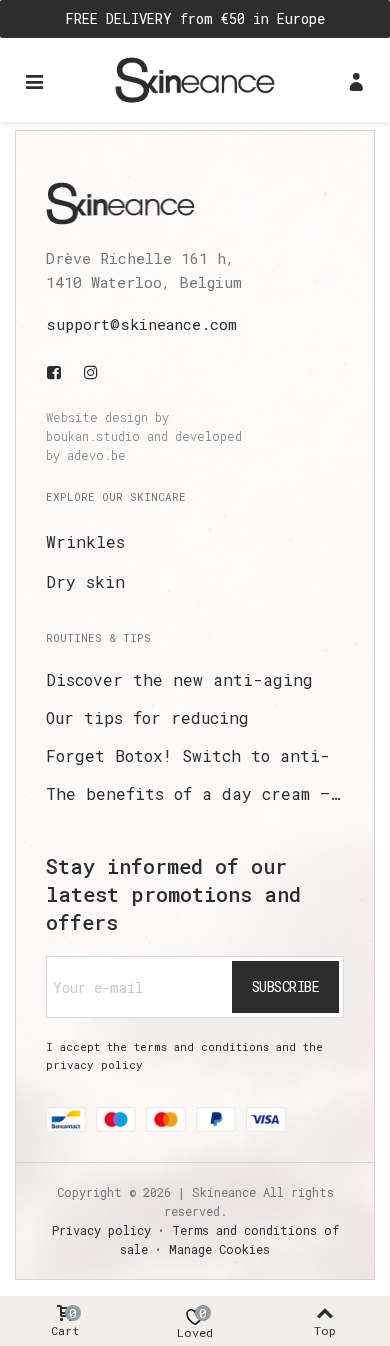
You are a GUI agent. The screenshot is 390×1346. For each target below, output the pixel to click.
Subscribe (286, 986)
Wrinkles (85, 541)
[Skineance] (195, 79)
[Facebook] (58, 372)
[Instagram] (91, 372)
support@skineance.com (141, 324)
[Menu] (34, 80)
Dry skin (85, 581)
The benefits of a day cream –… (193, 793)
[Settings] (356, 80)
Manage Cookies (219, 1249)
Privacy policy (101, 1230)
